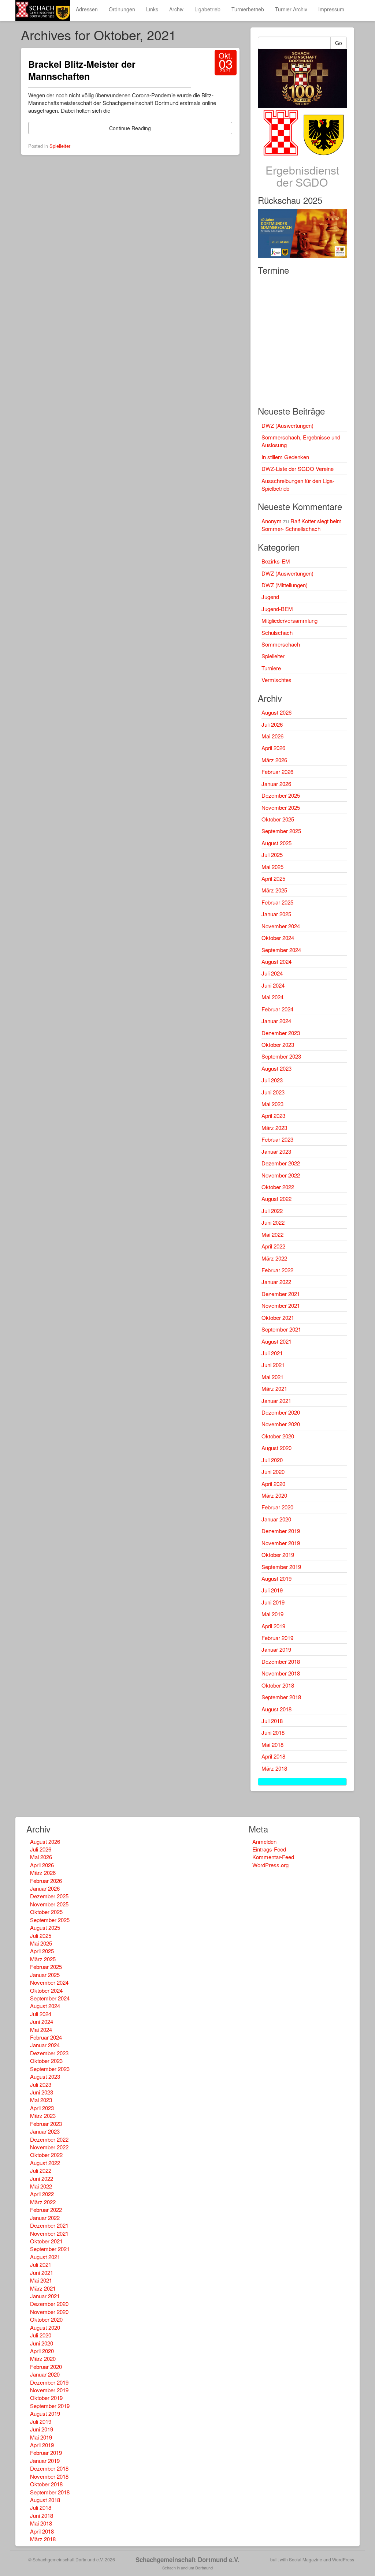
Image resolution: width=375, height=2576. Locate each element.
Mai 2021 (272, 1377)
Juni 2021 (273, 1365)
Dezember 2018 (281, 1661)
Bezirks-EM (276, 561)
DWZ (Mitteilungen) (285, 585)
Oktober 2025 (278, 819)
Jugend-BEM (277, 609)
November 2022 (281, 1175)
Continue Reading (130, 128)
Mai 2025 (272, 867)
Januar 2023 (276, 1151)
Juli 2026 (272, 724)
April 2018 (273, 1756)
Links (152, 9)
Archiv (176, 9)
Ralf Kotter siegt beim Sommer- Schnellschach (302, 525)
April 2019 (273, 1626)
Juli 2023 (272, 1080)
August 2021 (276, 1341)
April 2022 (273, 1246)
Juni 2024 (273, 985)
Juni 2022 (273, 1222)
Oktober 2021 (278, 1317)
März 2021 (274, 1388)
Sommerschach (281, 644)
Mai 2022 (272, 1234)
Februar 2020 (277, 1507)
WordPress (343, 2559)
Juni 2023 (273, 1092)
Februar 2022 (277, 1270)
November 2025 (281, 807)
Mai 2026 (272, 736)
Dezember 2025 (281, 795)
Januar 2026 (276, 784)
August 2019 (276, 1578)
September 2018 (281, 1697)
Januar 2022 (276, 1282)
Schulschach (277, 632)
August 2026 (276, 712)
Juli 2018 (272, 1721)
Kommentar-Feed (273, 1857)
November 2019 (281, 1543)
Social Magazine (306, 2559)
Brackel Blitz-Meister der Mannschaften (82, 70)
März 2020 (274, 1495)
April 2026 (273, 748)
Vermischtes (276, 680)
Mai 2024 (272, 997)
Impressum (331, 9)
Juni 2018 (273, 1732)
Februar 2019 (277, 1638)
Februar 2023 (277, 1139)
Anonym (272, 521)
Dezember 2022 (281, 1163)
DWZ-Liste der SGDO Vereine (298, 469)
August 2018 (276, 1709)
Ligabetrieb (207, 9)
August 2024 (276, 961)
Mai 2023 (272, 1104)
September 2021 (281, 1329)
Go (339, 43)
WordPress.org (270, 1865)
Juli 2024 (272, 973)
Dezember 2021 (281, 1294)
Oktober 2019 (278, 1555)
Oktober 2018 (278, 1685)
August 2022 (276, 1199)
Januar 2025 (276, 914)
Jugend (270, 597)
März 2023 (274, 1128)
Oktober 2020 (278, 1436)
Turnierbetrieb (248, 9)
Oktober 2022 (278, 1187)
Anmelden (264, 1841)
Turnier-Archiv (291, 9)
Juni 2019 (273, 1602)
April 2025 (273, 878)
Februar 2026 (277, 772)
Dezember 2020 (281, 1412)
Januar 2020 (276, 1519)
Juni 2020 (273, 1472)
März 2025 (274, 890)
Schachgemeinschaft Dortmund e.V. (187, 2560)
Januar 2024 (276, 1021)
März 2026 (274, 760)
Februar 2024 (277, 1009)
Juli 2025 (272, 855)
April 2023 (273, 1115)
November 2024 (281, 926)
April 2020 (273, 1484)
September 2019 (281, 1567)
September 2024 (281, 950)
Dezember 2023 (281, 1033)
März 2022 (274, 1258)
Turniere (271, 668)
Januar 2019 (276, 1649)
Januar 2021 (276, 1401)
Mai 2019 (272, 1614)
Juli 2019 (272, 1590)
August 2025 (276, 843)
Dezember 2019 (281, 1531)
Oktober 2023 (278, 1044)
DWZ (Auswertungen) (287, 425)
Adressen (87, 9)
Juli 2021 (272, 1353)
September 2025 (281, 831)
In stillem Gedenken (285, 457)
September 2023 (281, 1056)
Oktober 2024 (278, 938)
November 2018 (281, 1673)
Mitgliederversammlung (289, 620)
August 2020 (276, 1448)
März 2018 (274, 1768)
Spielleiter (60, 146)
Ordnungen (122, 9)
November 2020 (281, 1424)
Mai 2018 (272, 1744)
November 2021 (281, 1305)
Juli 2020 (272, 1460)
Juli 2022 (272, 1211)
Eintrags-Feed (269, 1849)
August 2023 (276, 1068)
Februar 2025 (277, 902)
